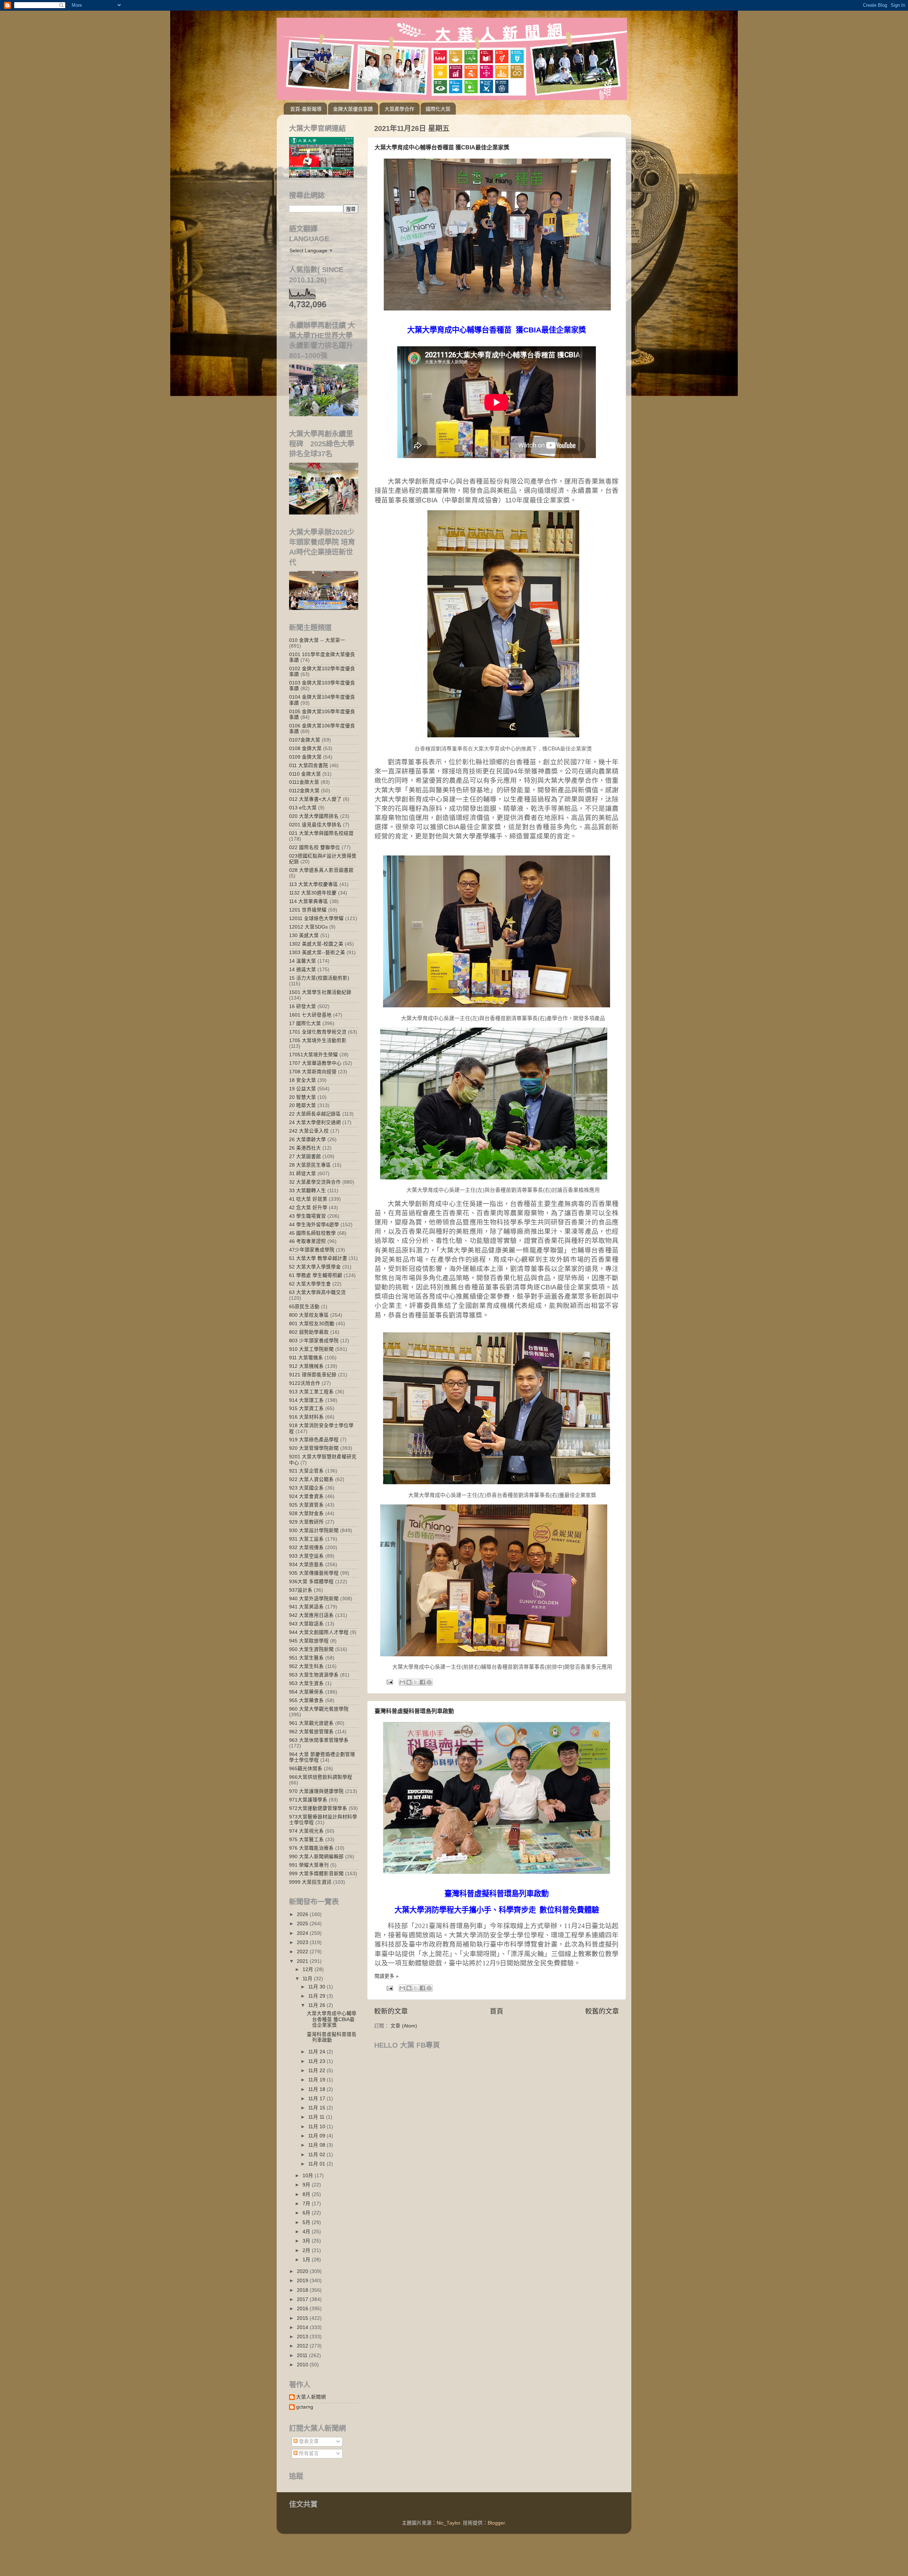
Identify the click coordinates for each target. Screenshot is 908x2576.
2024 (303, 1933)
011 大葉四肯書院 (309, 766)
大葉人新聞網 (311, 2397)
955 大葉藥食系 (306, 1700)
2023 (303, 1942)
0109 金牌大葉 (305, 757)
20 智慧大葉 (303, 1097)
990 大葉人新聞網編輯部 (316, 1857)
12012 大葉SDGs (308, 927)
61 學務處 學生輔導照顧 (316, 1275)
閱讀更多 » (387, 1976)
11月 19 (317, 2080)
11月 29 (317, 1996)
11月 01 (317, 2164)
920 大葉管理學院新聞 (314, 1448)
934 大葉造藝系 (306, 1565)
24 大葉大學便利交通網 (315, 1122)
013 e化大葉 (303, 808)
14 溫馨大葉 (303, 961)
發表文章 (308, 2441)
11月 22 (317, 2071)
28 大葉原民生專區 (310, 1165)
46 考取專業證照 (308, 1241)
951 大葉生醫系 (306, 1658)
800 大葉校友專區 (309, 1315)
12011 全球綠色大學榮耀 (316, 918)
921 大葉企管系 (306, 1471)
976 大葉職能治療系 (311, 1848)
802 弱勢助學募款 (309, 1332)
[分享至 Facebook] (422, 1682)
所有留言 (308, 2453)
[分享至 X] (416, 1682)
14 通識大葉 (303, 970)
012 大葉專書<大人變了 (315, 799)
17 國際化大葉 (305, 1023)
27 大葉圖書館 (305, 1157)
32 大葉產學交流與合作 (315, 1182)
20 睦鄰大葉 (303, 1105)
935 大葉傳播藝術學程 (314, 1573)
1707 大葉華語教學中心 (315, 1063)
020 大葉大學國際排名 (314, 816)
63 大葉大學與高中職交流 (317, 1292)
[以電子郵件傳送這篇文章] (402, 1682)
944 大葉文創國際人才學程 (319, 1632)
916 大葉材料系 (306, 1417)
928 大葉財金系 (306, 1513)
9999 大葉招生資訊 (310, 1882)
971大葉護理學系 (308, 1800)
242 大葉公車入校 (309, 1131)
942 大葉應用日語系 (311, 1615)
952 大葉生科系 (306, 1666)
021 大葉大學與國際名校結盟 (321, 833)
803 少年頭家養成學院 (314, 1341)
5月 (307, 2222)
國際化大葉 (438, 109)
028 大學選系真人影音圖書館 (321, 870)
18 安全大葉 (303, 1080)
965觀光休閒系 (306, 1769)
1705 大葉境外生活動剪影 (318, 1041)
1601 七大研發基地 (310, 1015)
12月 (309, 1969)
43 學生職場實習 (308, 1216)
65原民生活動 (304, 1307)
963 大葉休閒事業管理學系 (319, 1740)
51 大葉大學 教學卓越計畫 (318, 1258)
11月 (308, 1979)
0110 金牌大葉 (305, 774)
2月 (307, 2250)
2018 (303, 2290)
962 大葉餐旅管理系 (311, 1732)
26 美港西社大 (305, 1148)
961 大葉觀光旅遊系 (311, 1723)
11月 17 (317, 2099)
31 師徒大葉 (303, 1174)
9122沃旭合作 (305, 1383)
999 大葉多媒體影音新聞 (316, 1874)
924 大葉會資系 (306, 1496)
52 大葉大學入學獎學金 (315, 1267)
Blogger (496, 2523)
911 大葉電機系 (306, 1358)
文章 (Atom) (404, 2026)
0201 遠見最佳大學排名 (315, 825)
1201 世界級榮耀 (308, 910)
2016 (303, 2309)
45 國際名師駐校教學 (312, 1233)
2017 (303, 2299)
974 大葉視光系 (306, 1831)
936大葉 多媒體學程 (311, 1582)
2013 (303, 2337)
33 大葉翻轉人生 (308, 1191)
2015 (303, 2318)
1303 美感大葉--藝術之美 (317, 953)
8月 (307, 2194)
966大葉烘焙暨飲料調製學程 (321, 1777)
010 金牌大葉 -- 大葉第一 (317, 640)
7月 (307, 2204)
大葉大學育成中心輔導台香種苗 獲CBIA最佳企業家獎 (442, 147)
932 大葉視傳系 (306, 1548)
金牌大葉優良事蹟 (353, 109)
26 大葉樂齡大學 (308, 1140)
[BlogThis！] (409, 1682)
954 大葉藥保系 (306, 1692)
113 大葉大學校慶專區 (314, 884)
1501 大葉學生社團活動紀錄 (320, 992)
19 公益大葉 (303, 1089)
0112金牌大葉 (304, 791)
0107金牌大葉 (305, 740)
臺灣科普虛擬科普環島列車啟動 (414, 1711)
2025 (303, 1924)
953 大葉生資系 (306, 1683)
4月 (307, 2232)
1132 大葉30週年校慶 (313, 893)
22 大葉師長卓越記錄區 (315, 1114)
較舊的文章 (602, 2011)
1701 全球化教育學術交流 (318, 1032)
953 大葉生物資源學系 (314, 1675)
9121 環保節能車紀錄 (313, 1375)
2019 (303, 2281)
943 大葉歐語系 (306, 1624)
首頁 (497, 2011)
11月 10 (317, 2127)
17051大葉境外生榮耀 (314, 1055)
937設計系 (301, 1590)
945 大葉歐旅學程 (309, 1641)
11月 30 (317, 1987)
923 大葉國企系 (306, 1488)
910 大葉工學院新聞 (311, 1349)
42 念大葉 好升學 (308, 1208)
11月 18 (317, 2089)
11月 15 (317, 2108)
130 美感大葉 (304, 935)
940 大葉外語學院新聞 (314, 1599)
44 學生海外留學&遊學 (314, 1225)
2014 (303, 2327)
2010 (303, 2365)
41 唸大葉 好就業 (308, 1199)
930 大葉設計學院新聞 (314, 1531)
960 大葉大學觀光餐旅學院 (319, 1709)
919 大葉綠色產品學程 (314, 1440)
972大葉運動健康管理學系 (318, 1808)
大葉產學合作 (399, 109)
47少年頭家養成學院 (312, 1250)
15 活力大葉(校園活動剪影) (319, 978)
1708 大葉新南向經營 (313, 1072)
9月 (307, 2185)
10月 (309, 2176)
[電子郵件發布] (389, 1682)
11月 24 (317, 2052)
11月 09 (317, 2136)
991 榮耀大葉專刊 (309, 1865)
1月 (307, 2260)
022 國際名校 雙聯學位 (315, 847)
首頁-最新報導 (306, 109)
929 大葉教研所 (306, 1522)
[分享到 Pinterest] (429, 1682)
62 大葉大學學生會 (310, 1284)
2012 (303, 2346)
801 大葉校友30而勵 (312, 1324)
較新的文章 (391, 2011)
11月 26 (317, 2005)
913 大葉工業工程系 (311, 1392)
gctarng (305, 2407)
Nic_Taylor (448, 2523)
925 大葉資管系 (306, 1505)
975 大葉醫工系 (306, 1840)
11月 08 (317, 2145)
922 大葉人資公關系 (311, 1479)
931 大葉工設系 (306, 1539)
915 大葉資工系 (306, 1408)
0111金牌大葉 (304, 782)
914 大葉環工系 (306, 1400)
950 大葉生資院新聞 (311, 1649)
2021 (303, 1961)
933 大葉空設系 (306, 1556)
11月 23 (317, 2061)
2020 (303, 2271)
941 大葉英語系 (306, 1607)
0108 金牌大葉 (305, 748)
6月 (307, 2213)
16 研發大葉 (303, 1006)
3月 (307, 2241)
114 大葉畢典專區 (309, 901)
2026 (303, 1914)
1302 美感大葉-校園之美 (316, 944)
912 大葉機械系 (306, 1366)
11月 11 (317, 2117)
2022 (303, 1952)
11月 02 (317, 2155)
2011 (303, 2355)
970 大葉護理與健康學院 (316, 1791)
